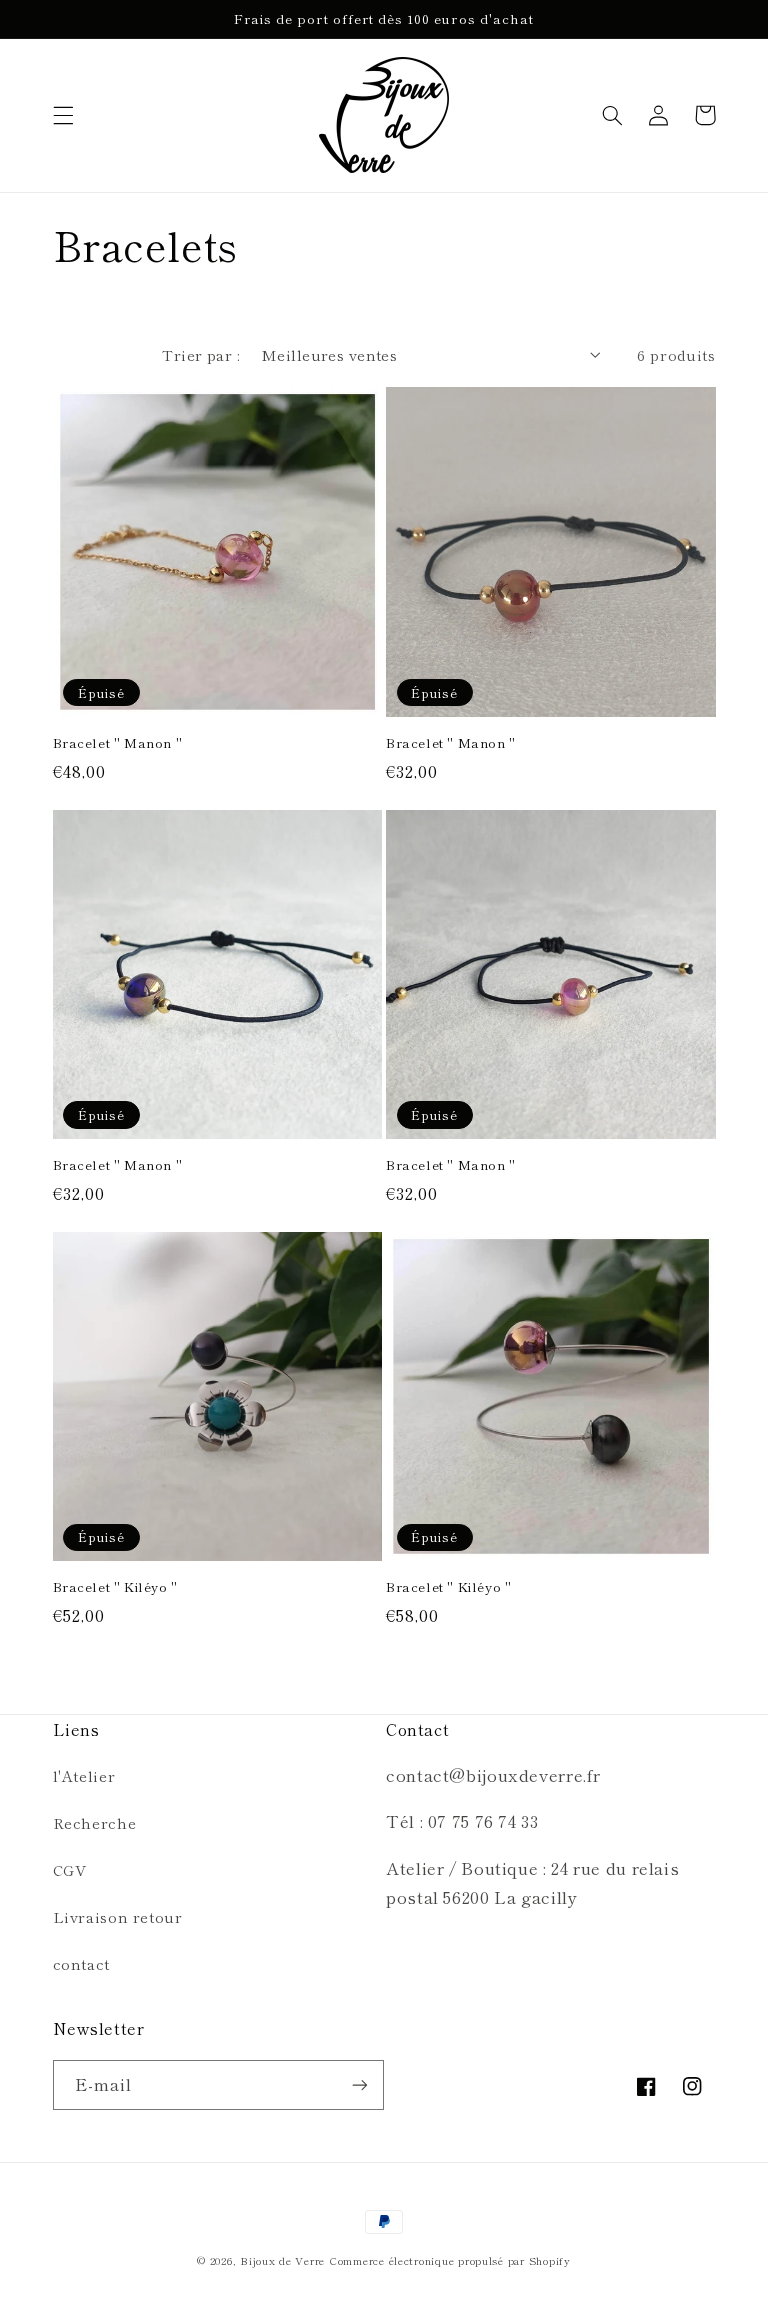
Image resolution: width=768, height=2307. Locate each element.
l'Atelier (84, 1775)
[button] (63, 115)
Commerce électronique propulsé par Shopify (450, 2260)
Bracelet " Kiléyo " (115, 1587)
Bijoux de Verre (282, 2260)
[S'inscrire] (360, 2084)
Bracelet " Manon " (118, 743)
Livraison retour (118, 1916)
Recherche (95, 1822)
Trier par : (201, 354)
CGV (70, 1869)
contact (81, 1963)
